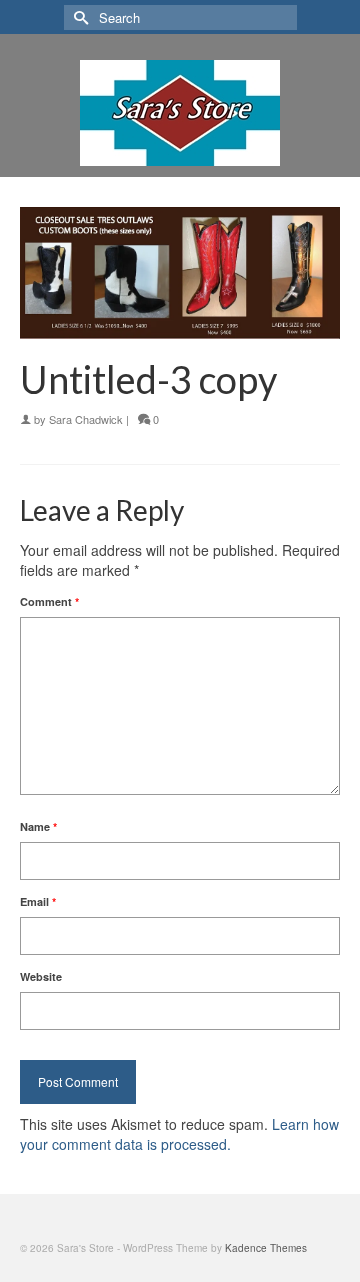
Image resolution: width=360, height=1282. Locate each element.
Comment (49, 601)
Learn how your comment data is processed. (179, 1134)
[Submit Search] (79, 17)
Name (38, 826)
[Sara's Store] (180, 113)
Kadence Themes (266, 1248)
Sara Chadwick (86, 419)
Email (38, 901)
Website (41, 976)
